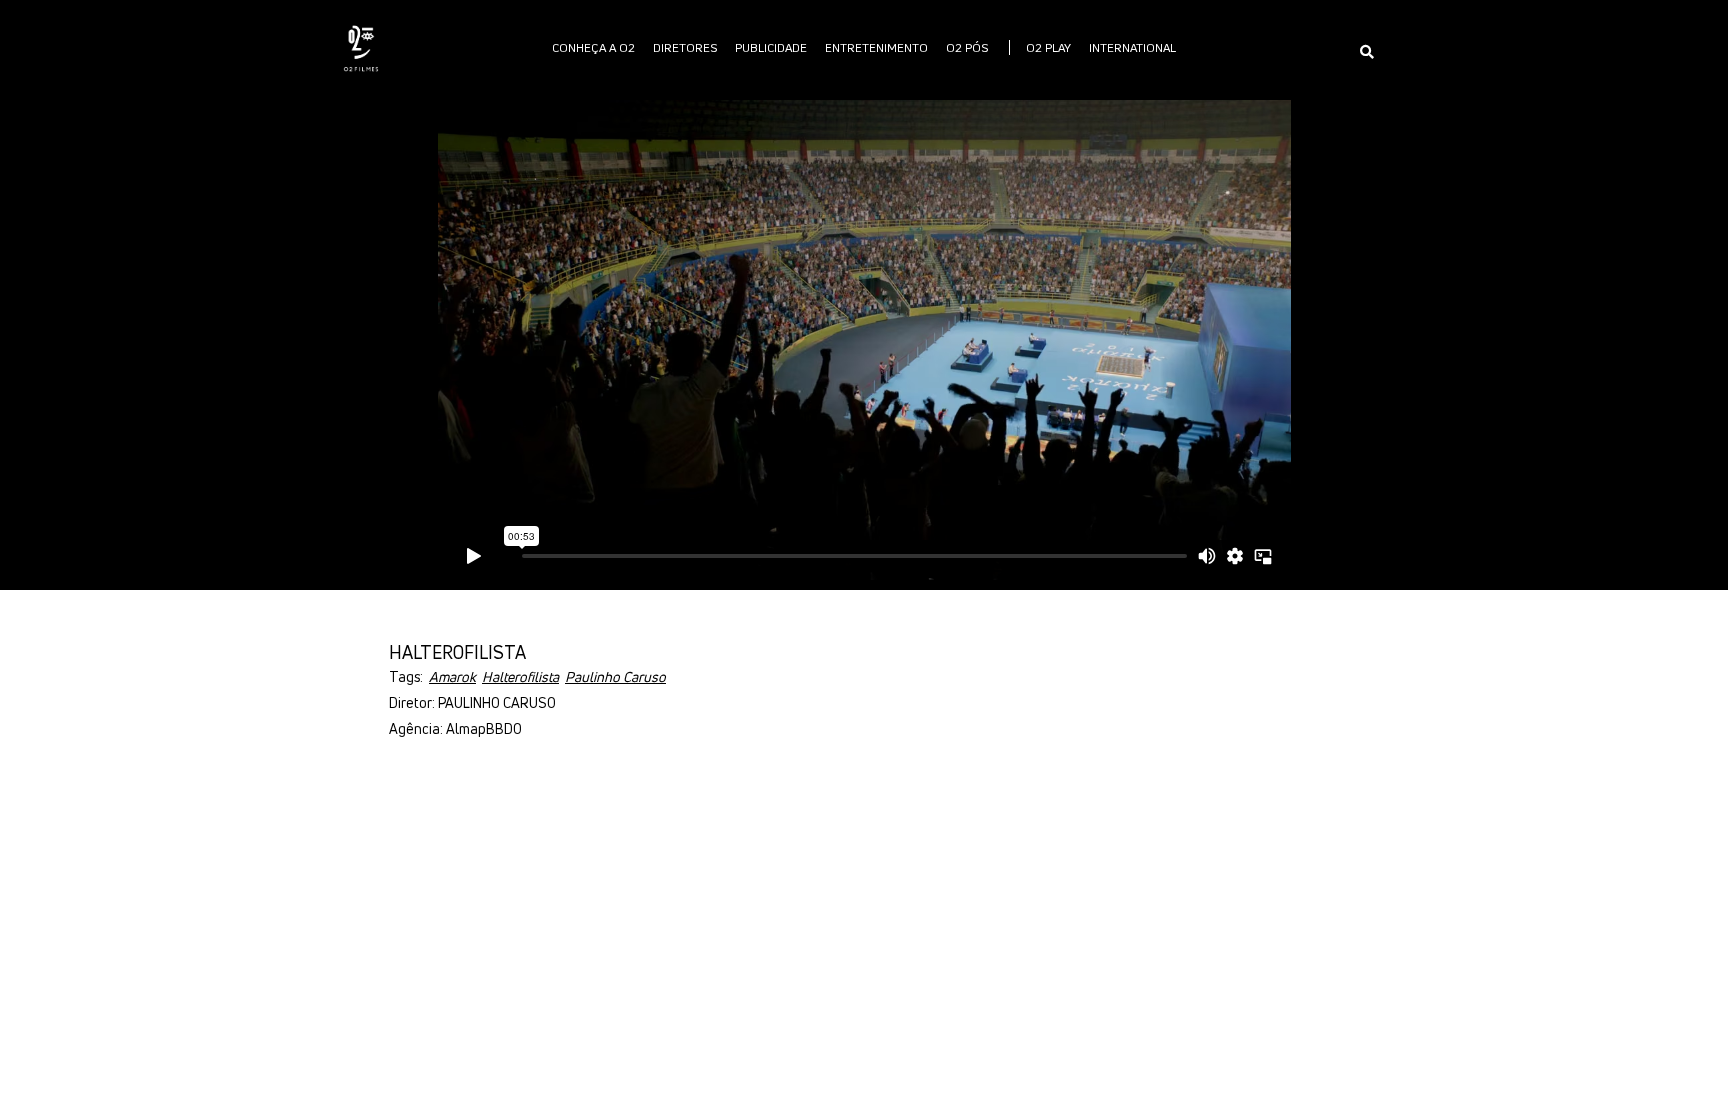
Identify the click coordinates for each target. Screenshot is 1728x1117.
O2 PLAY (1048, 47)
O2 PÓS (967, 47)
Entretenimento (876, 47)
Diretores (685, 47)
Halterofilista (520, 676)
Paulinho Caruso (615, 676)
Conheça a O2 (593, 47)
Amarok (452, 676)
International (1132, 47)
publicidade (771, 47)
